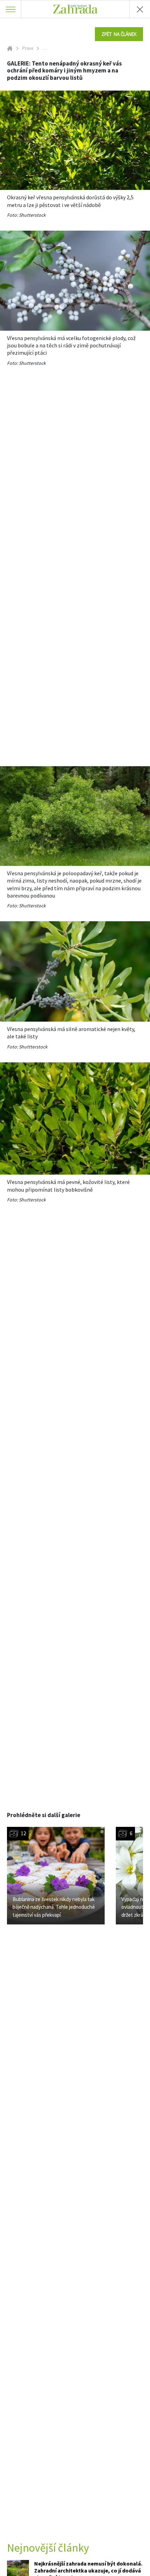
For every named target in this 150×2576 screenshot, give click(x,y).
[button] (119, 34)
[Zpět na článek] (140, 9)
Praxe (28, 48)
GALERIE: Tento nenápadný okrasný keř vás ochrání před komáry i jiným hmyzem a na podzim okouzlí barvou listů (64, 71)
